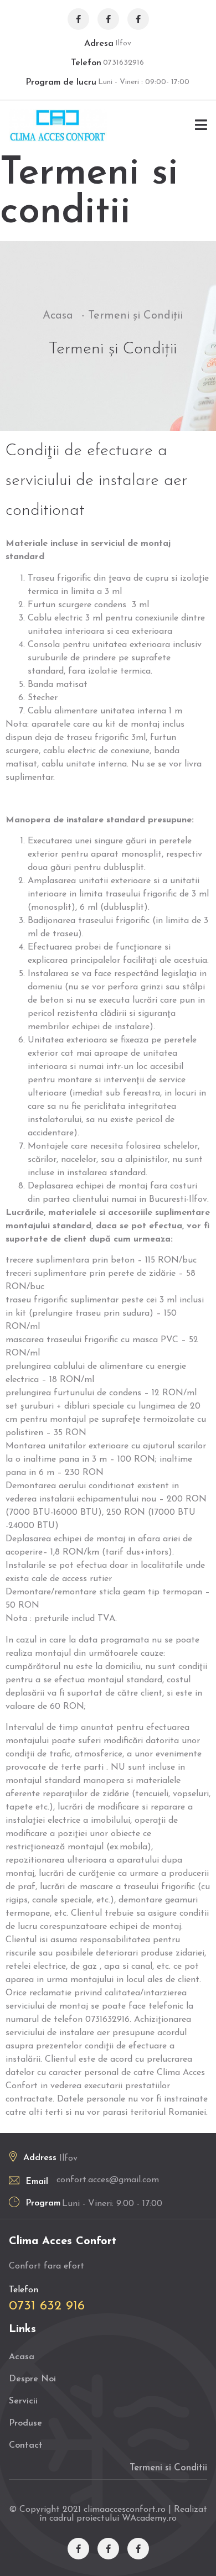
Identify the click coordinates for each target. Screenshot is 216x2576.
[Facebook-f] (78, 19)
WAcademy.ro (149, 2518)
